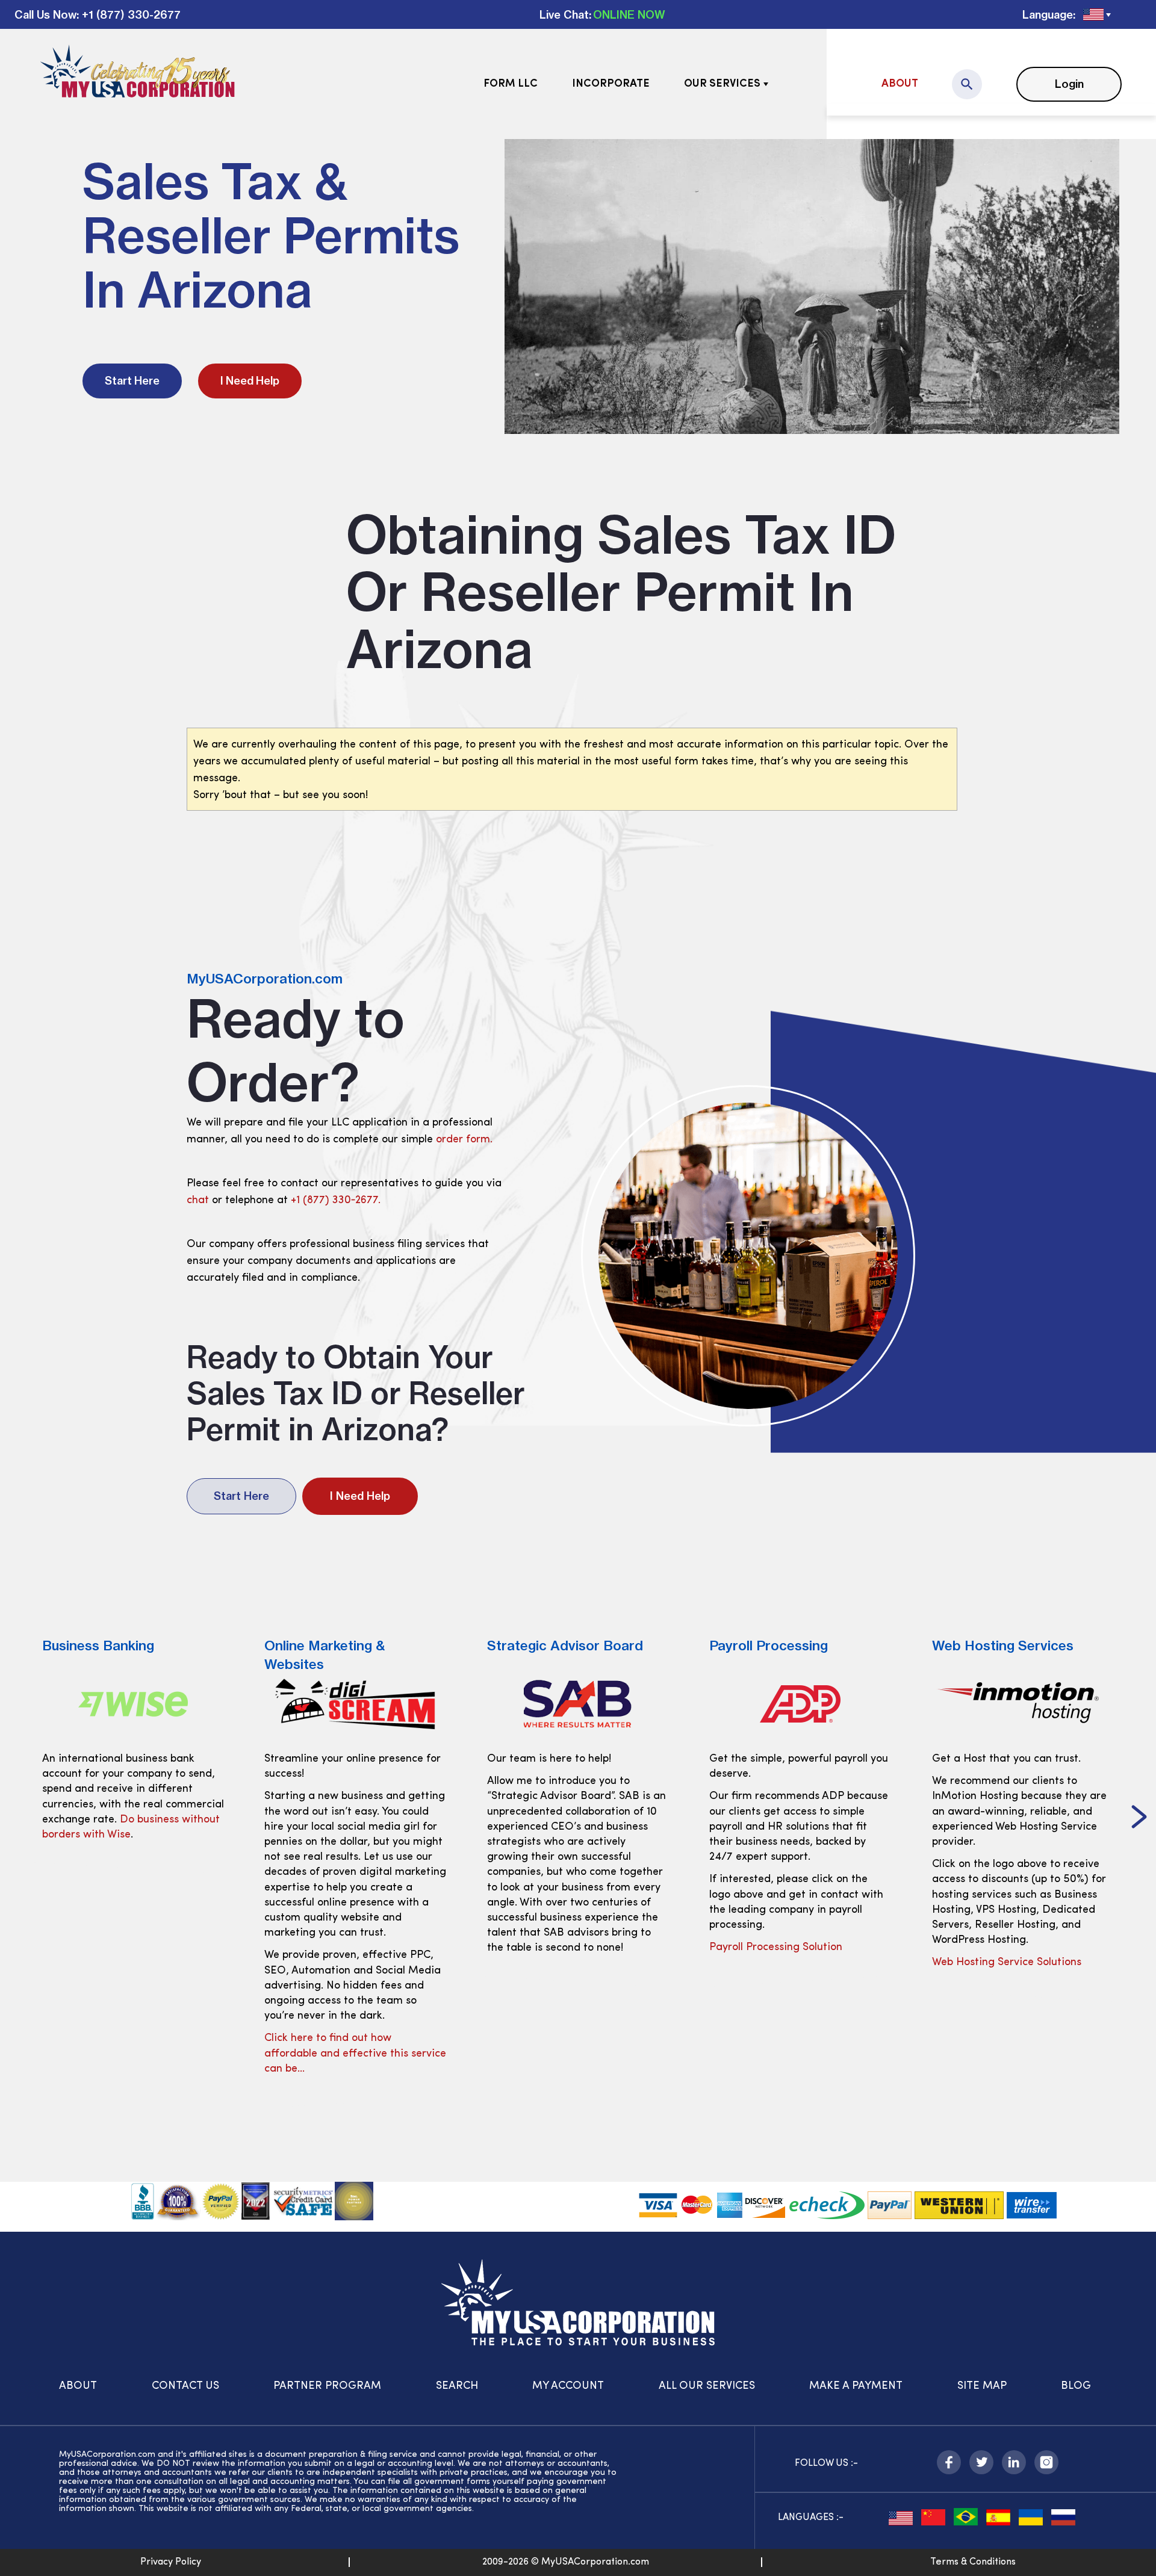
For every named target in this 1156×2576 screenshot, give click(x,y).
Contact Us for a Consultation (1006, 1963)
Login (1069, 84)
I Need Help (250, 381)
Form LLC (511, 84)
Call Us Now (45, 15)
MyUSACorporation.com (265, 979)
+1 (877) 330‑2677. (336, 1201)
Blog (1076, 2386)
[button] (17, 1818)
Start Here (132, 381)
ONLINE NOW (629, 15)
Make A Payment (856, 2386)
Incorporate (611, 84)
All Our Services (707, 2386)
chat (198, 1201)
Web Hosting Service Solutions (784, 1963)
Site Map (982, 2386)
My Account (568, 2386)
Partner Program (327, 2386)
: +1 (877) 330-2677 (129, 15)
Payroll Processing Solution (554, 1948)
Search (457, 2386)
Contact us (185, 2386)
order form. (464, 1140)
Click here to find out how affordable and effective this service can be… (133, 2054)
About (900, 84)
